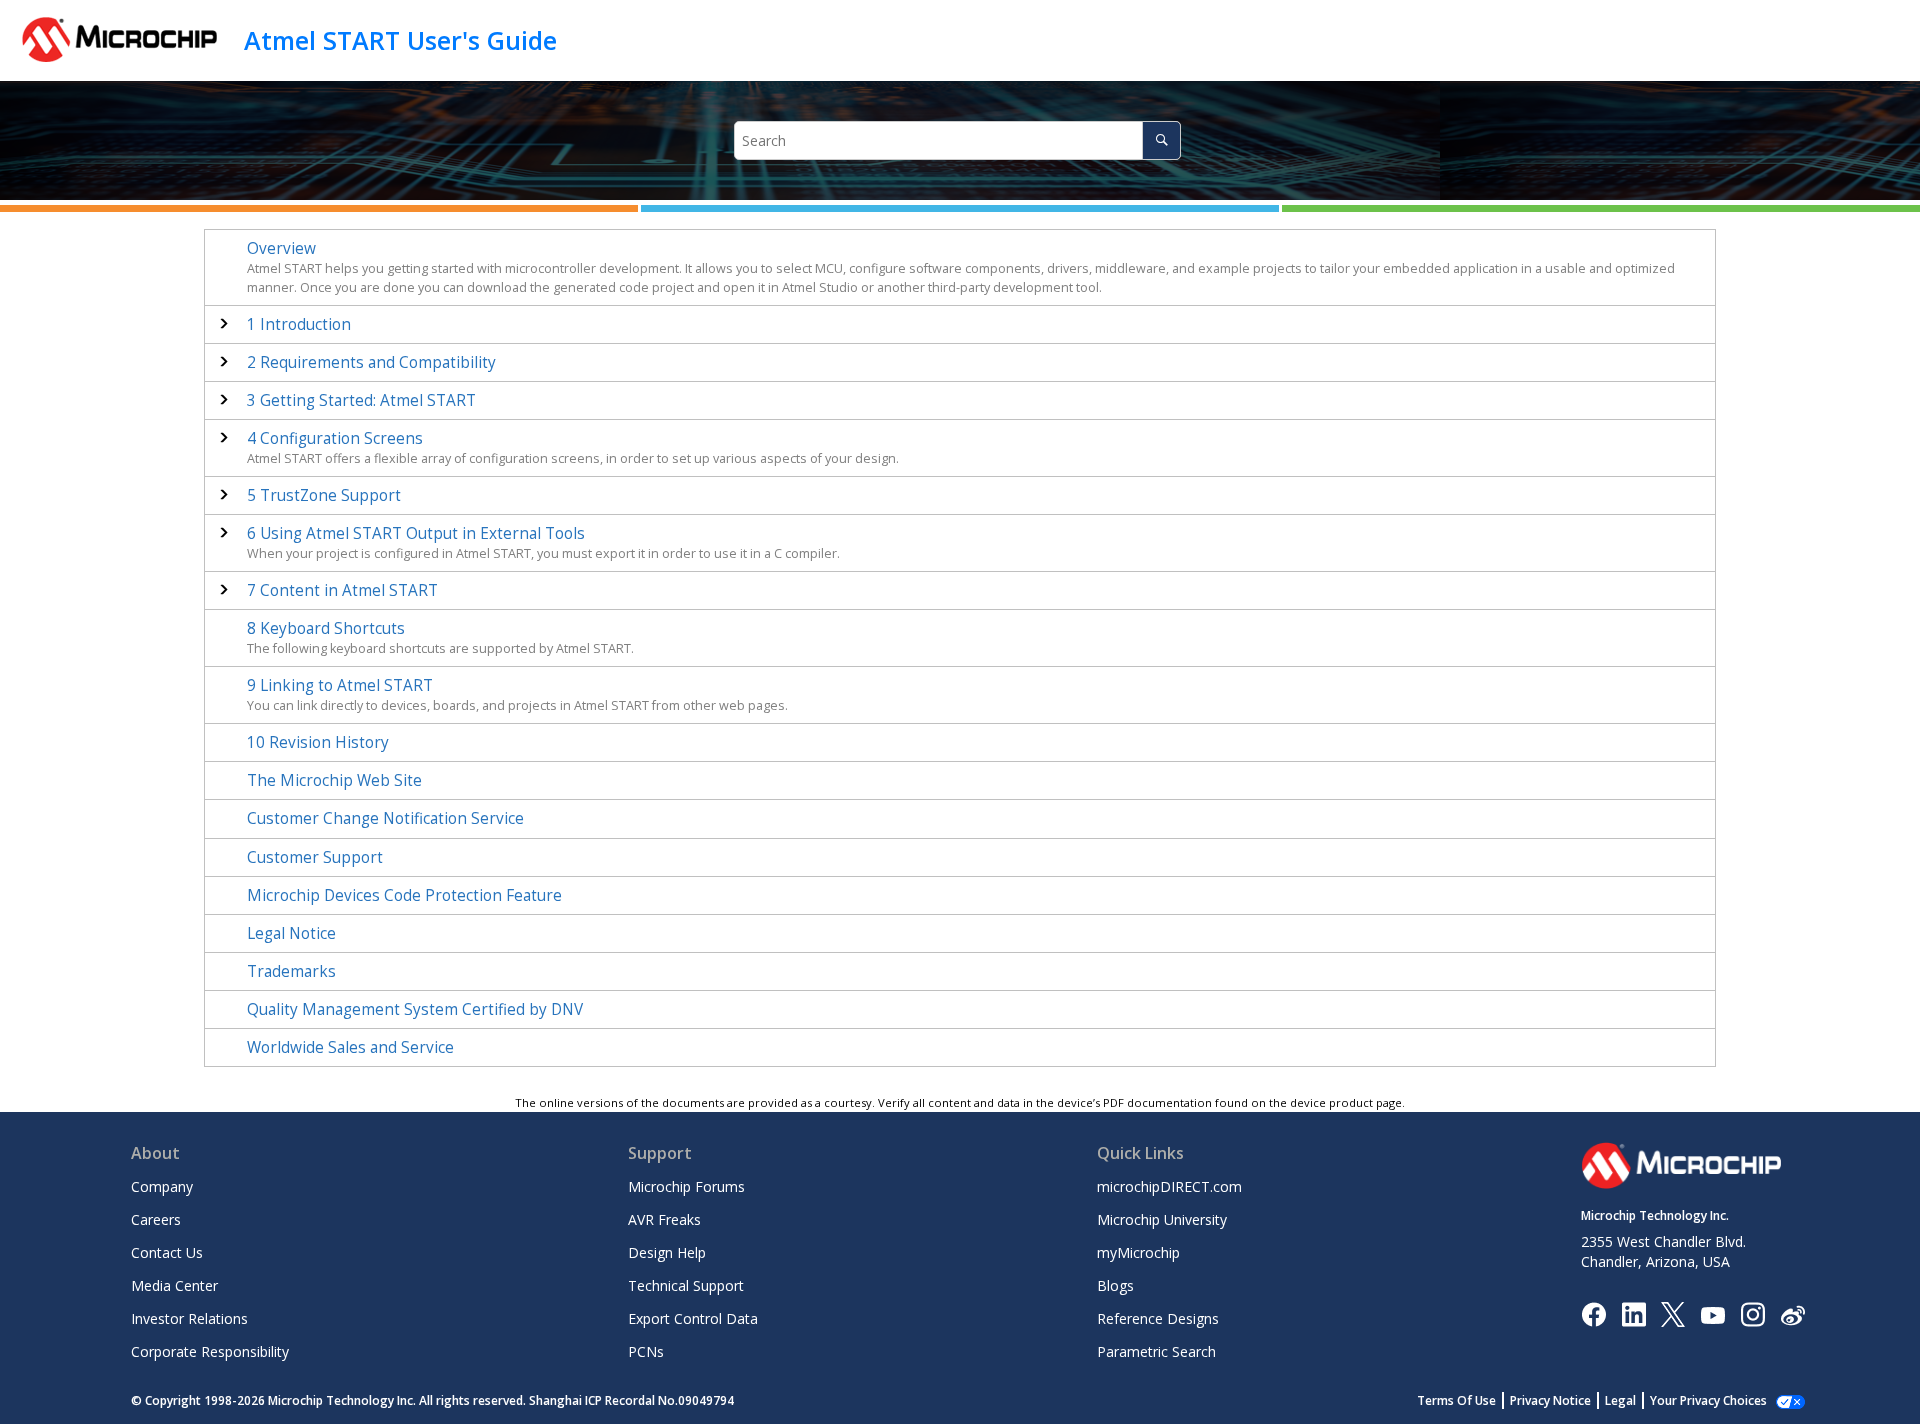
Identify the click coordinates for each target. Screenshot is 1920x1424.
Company (162, 1186)
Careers (156, 1219)
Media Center (174, 1285)
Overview (281, 248)
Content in (342, 590)
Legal (1620, 1400)
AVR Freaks (664, 1219)
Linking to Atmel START (340, 685)
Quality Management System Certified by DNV (415, 1009)
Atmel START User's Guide (400, 40)
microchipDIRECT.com (1169, 1186)
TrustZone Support (324, 495)
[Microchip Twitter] (1673, 1313)
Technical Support (686, 1285)
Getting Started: (361, 400)
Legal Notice (291, 933)
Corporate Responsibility (210, 1351)
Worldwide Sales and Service (350, 1047)
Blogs (1115, 1285)
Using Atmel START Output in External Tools (416, 533)
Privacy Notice (1550, 1400)
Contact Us (167, 1252)
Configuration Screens (335, 438)
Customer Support (315, 857)
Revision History (318, 742)
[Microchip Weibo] (1792, 1314)
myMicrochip (1138, 1252)
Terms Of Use (1456, 1400)
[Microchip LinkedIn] (1633, 1313)
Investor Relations (189, 1318)
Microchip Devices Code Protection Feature (404, 895)
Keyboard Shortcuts (326, 628)
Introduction (299, 324)
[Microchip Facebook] (1593, 1313)
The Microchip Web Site (334, 780)
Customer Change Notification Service (385, 818)
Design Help (667, 1252)
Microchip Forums (686, 1186)
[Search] (1161, 140)
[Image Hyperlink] (1712, 1314)
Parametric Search (1156, 1351)
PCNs (646, 1351)
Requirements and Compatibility (371, 362)
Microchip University (1162, 1219)
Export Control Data (693, 1318)
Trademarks (291, 971)
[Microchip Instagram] (1752, 1313)
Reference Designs (1158, 1318)
